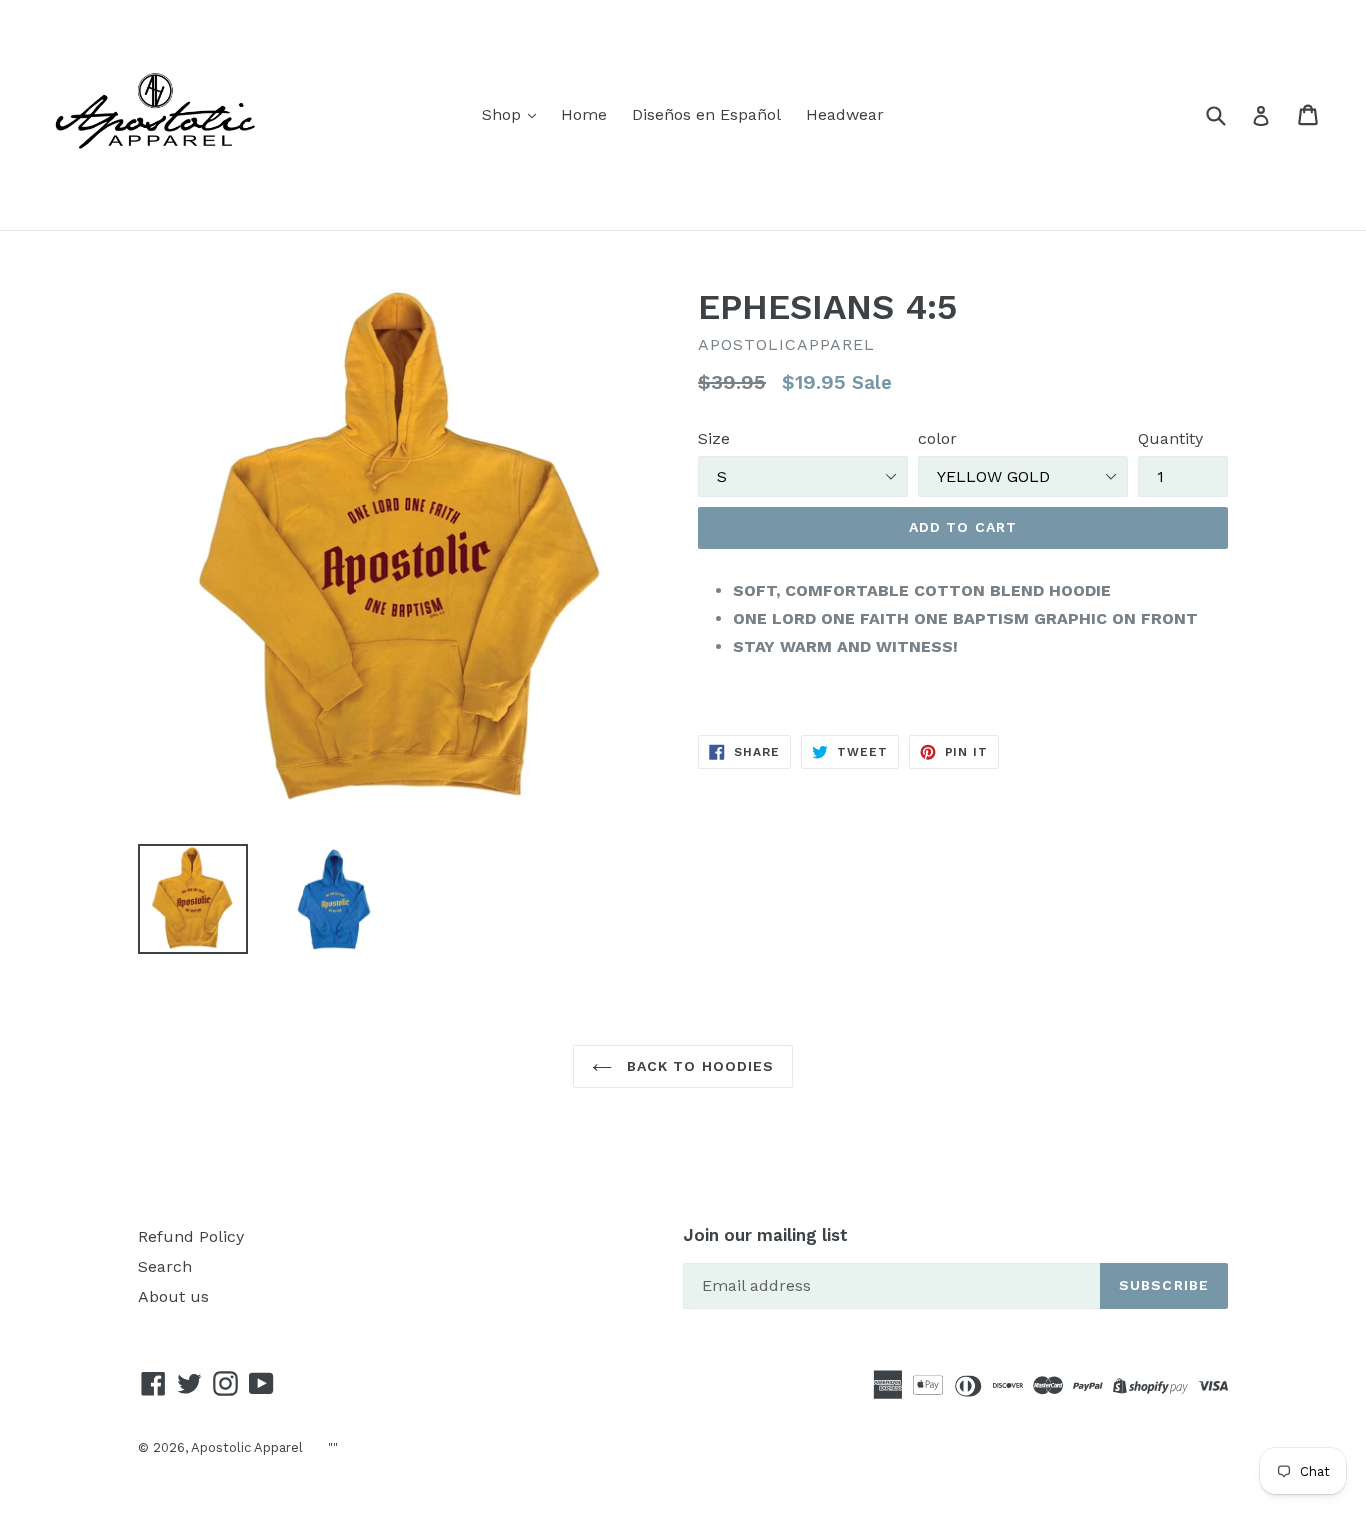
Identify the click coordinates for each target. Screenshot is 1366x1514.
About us (173, 1296)
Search (165, 1266)
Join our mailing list (765, 1235)
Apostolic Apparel (247, 1447)
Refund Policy (191, 1236)
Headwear (845, 114)
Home (584, 114)
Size (714, 438)
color (937, 438)
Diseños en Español (706, 114)
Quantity (1170, 438)
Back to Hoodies (698, 1066)
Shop (504, 114)
